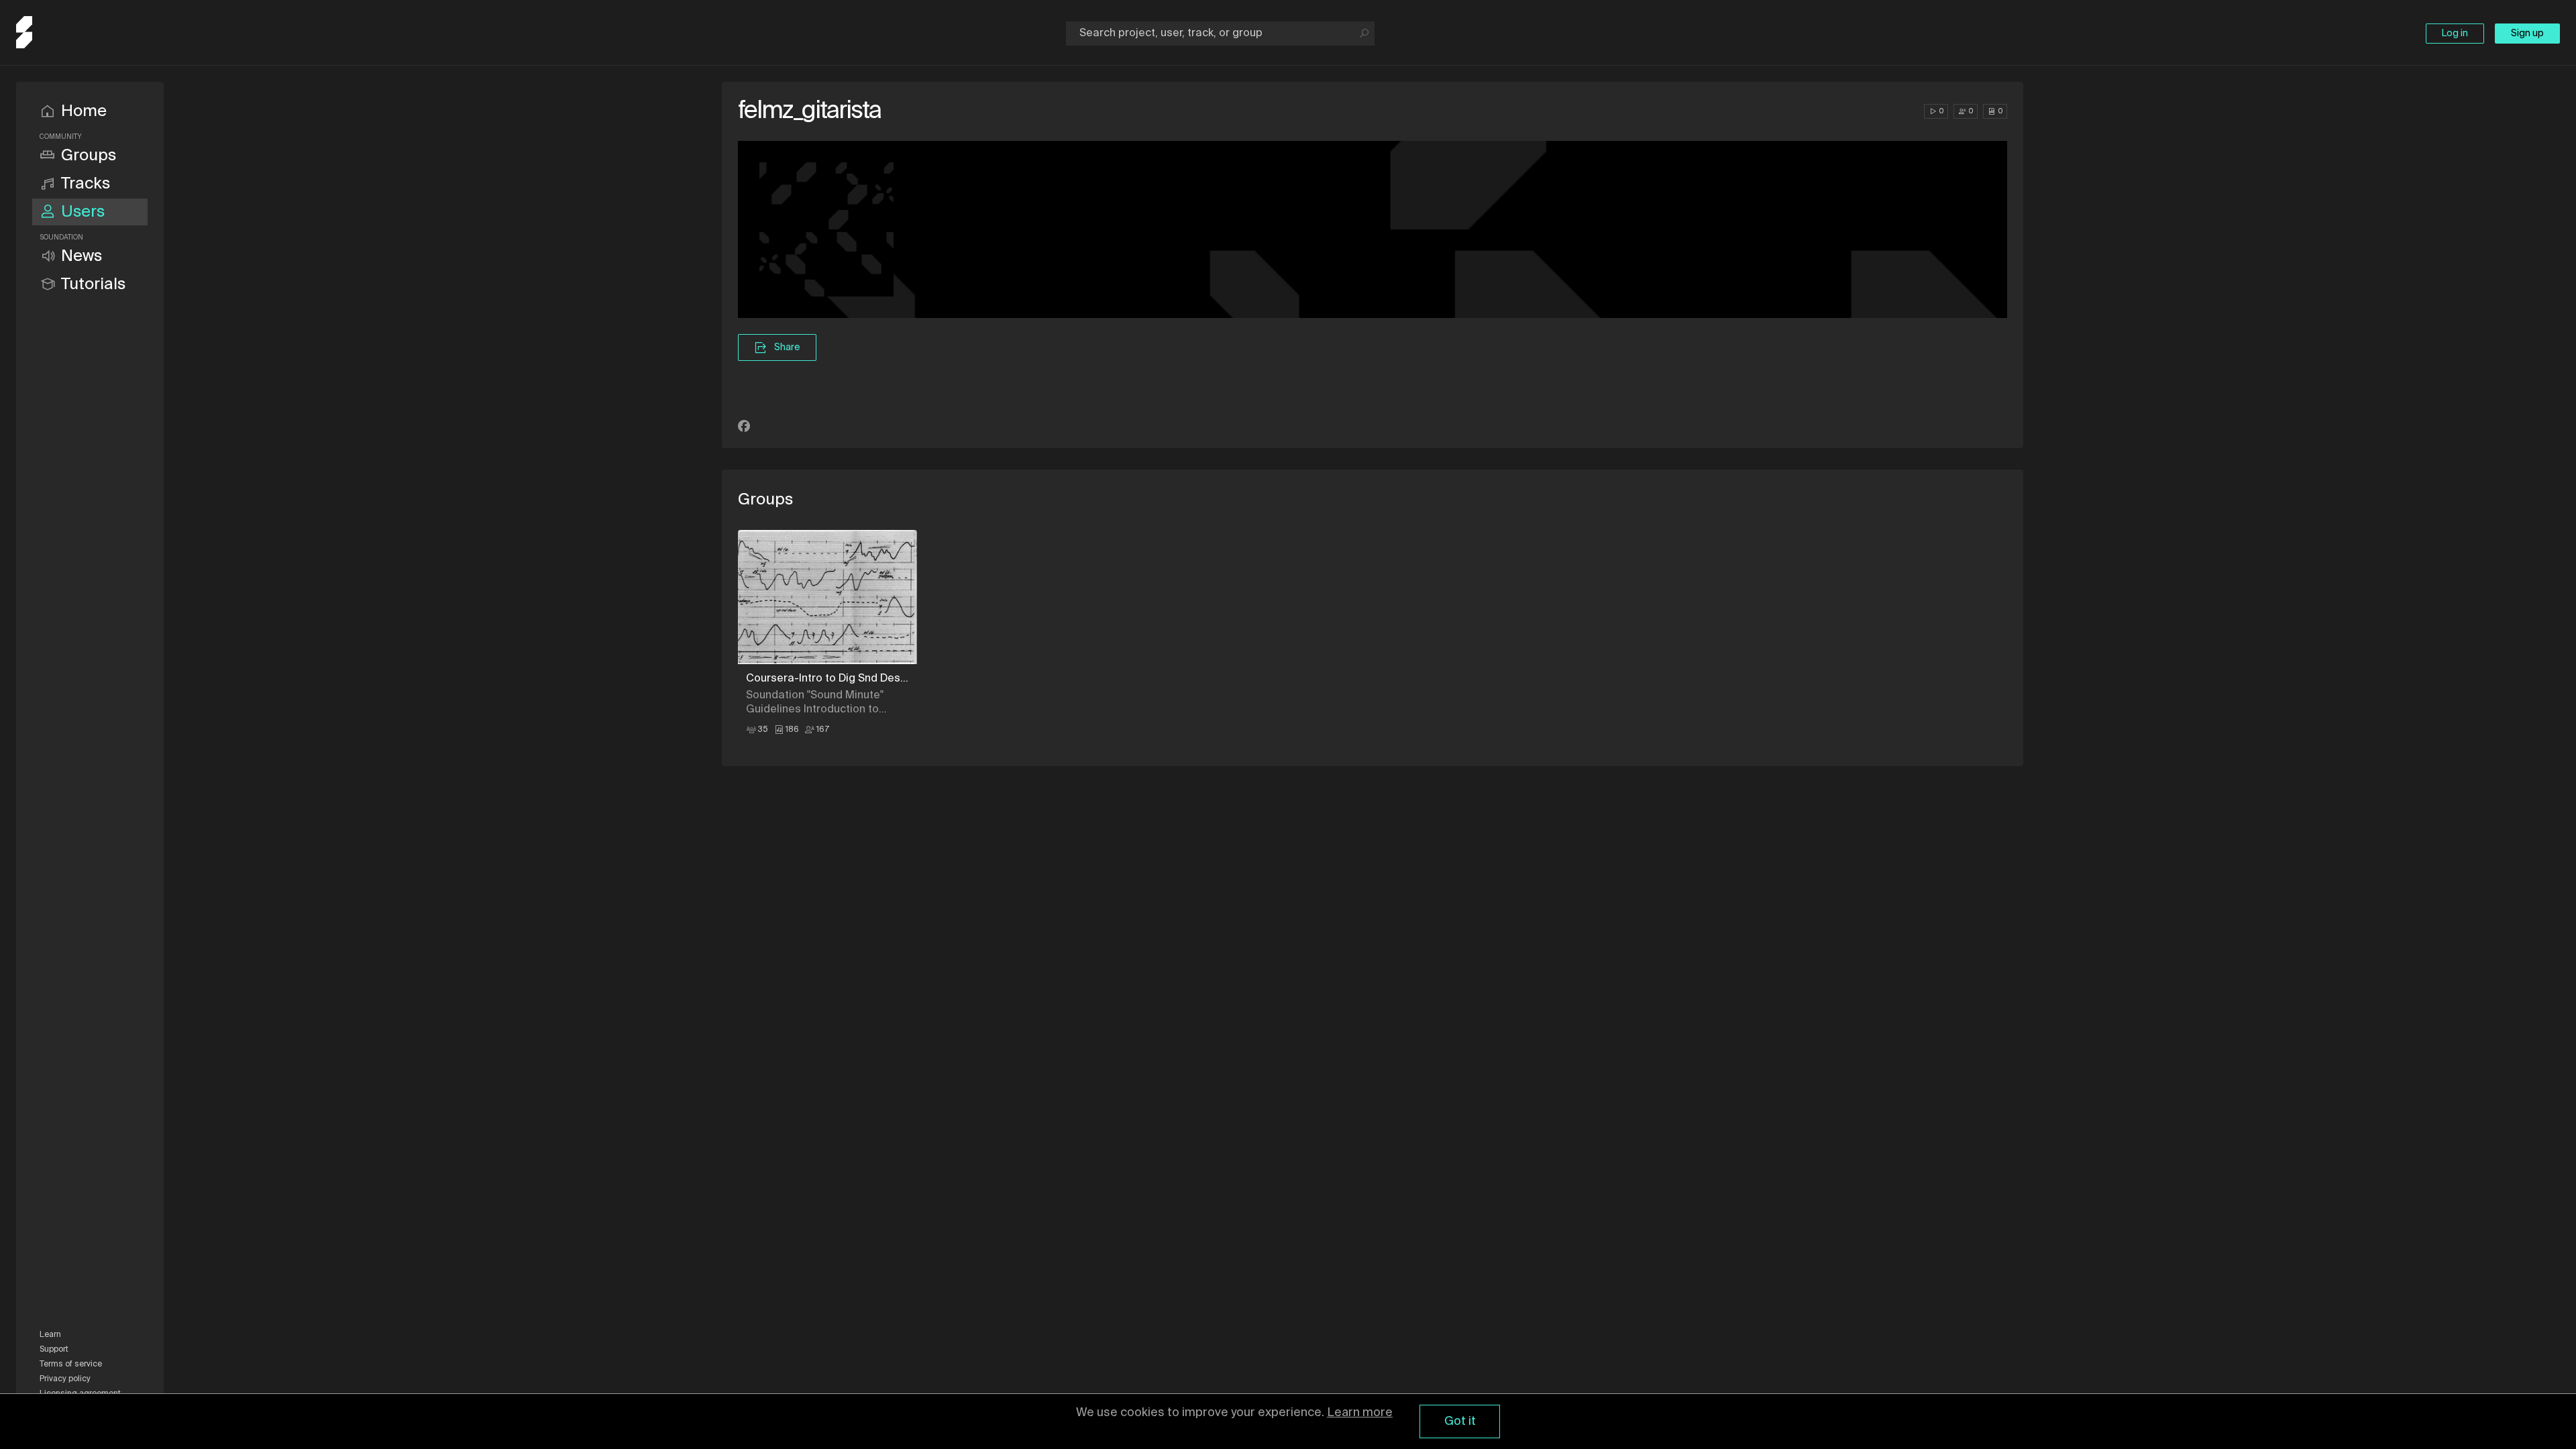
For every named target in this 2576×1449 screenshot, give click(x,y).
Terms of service (71, 1364)
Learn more (1360, 1413)
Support (54, 1350)
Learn (50, 1335)
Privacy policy (65, 1379)
